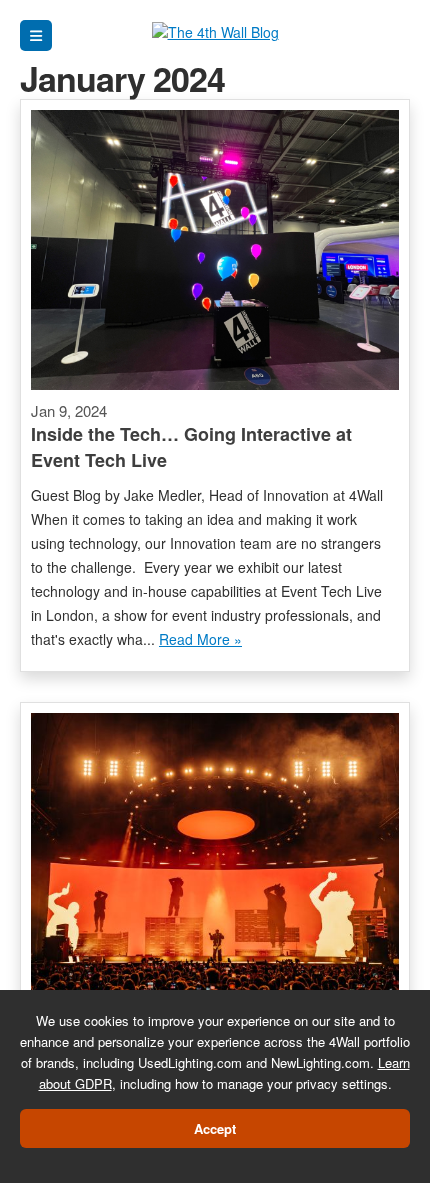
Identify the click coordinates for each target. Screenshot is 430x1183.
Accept (215, 1128)
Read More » (200, 639)
